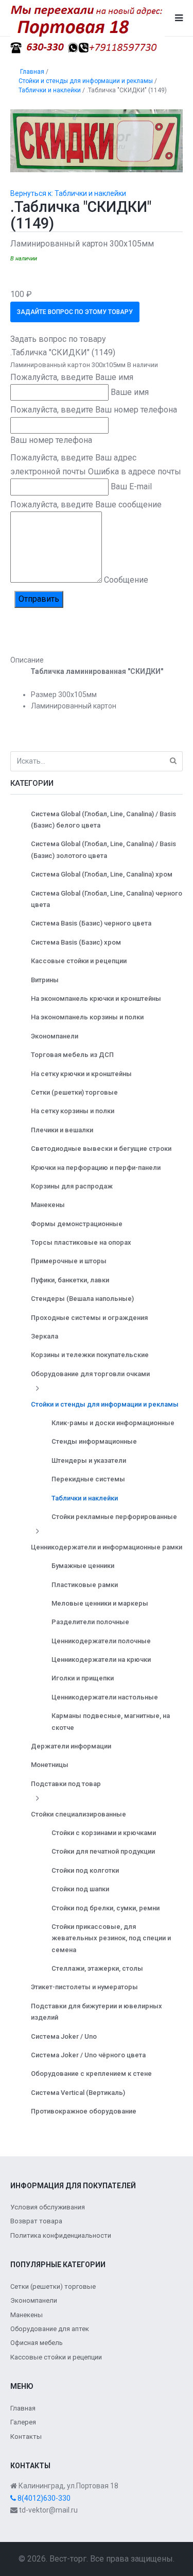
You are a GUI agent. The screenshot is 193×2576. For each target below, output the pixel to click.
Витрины (45, 980)
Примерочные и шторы (69, 1261)
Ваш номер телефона (51, 440)
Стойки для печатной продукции (103, 1851)
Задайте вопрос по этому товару (75, 312)
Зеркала (45, 1336)
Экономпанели (55, 1036)
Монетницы (50, 1765)
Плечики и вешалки (62, 1130)
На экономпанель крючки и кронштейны (96, 998)
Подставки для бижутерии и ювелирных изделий (97, 2012)
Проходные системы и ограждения (89, 1318)
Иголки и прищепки (83, 1678)
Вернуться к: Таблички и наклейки (68, 193)
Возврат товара (36, 2221)
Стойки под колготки (85, 1870)
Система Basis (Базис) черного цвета (91, 923)
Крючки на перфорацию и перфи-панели (96, 1168)
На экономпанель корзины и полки (87, 1017)
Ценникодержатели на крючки (101, 1659)
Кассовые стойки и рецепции (79, 961)
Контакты (26, 2437)
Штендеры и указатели (89, 1460)
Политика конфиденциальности (61, 2235)
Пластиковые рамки (85, 1585)
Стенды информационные (94, 1441)
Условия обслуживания (48, 2207)
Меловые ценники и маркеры (100, 1603)
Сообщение (126, 580)
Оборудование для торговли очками (90, 1374)
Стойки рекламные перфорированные (114, 1517)
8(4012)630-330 (43, 2498)
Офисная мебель (37, 2343)
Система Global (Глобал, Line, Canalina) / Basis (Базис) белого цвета (103, 820)
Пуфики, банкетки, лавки (70, 1280)
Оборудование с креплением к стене (91, 2074)
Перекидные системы (88, 1479)
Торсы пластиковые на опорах (81, 1242)
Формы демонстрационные (77, 1224)
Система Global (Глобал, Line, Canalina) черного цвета (107, 899)
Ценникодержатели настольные (105, 1697)
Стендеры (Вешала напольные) (82, 1299)
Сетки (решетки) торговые (74, 1092)
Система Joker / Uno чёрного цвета (88, 2055)
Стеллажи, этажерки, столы (97, 1968)
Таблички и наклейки (85, 1498)
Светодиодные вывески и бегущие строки (101, 1149)
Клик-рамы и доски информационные (113, 1423)
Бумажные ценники (83, 1566)
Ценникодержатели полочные (101, 1641)
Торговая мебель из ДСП (72, 1055)
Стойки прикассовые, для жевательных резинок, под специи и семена (111, 1938)
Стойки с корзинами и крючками (104, 1833)
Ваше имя (130, 392)
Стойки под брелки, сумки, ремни (106, 1908)
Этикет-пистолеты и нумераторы (84, 1987)
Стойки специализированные (78, 1814)
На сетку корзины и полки (73, 1111)
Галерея (23, 2422)
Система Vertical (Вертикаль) (78, 2093)
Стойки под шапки (80, 1889)
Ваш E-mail (131, 486)
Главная (23, 2408)
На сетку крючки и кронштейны (81, 1074)
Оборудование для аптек (50, 2329)
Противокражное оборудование (84, 2111)
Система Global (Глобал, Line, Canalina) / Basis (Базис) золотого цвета (103, 849)
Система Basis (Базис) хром (76, 942)
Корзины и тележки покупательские (90, 1355)
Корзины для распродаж (72, 1186)
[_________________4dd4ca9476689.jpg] (97, 140)
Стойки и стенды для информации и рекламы (105, 1404)
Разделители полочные (90, 1622)
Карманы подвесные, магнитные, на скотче (111, 1721)
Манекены (48, 1205)
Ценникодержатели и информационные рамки (107, 1547)
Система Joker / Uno (64, 2036)
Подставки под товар (66, 1784)
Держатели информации (71, 1746)
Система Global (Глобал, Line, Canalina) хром (102, 874)
